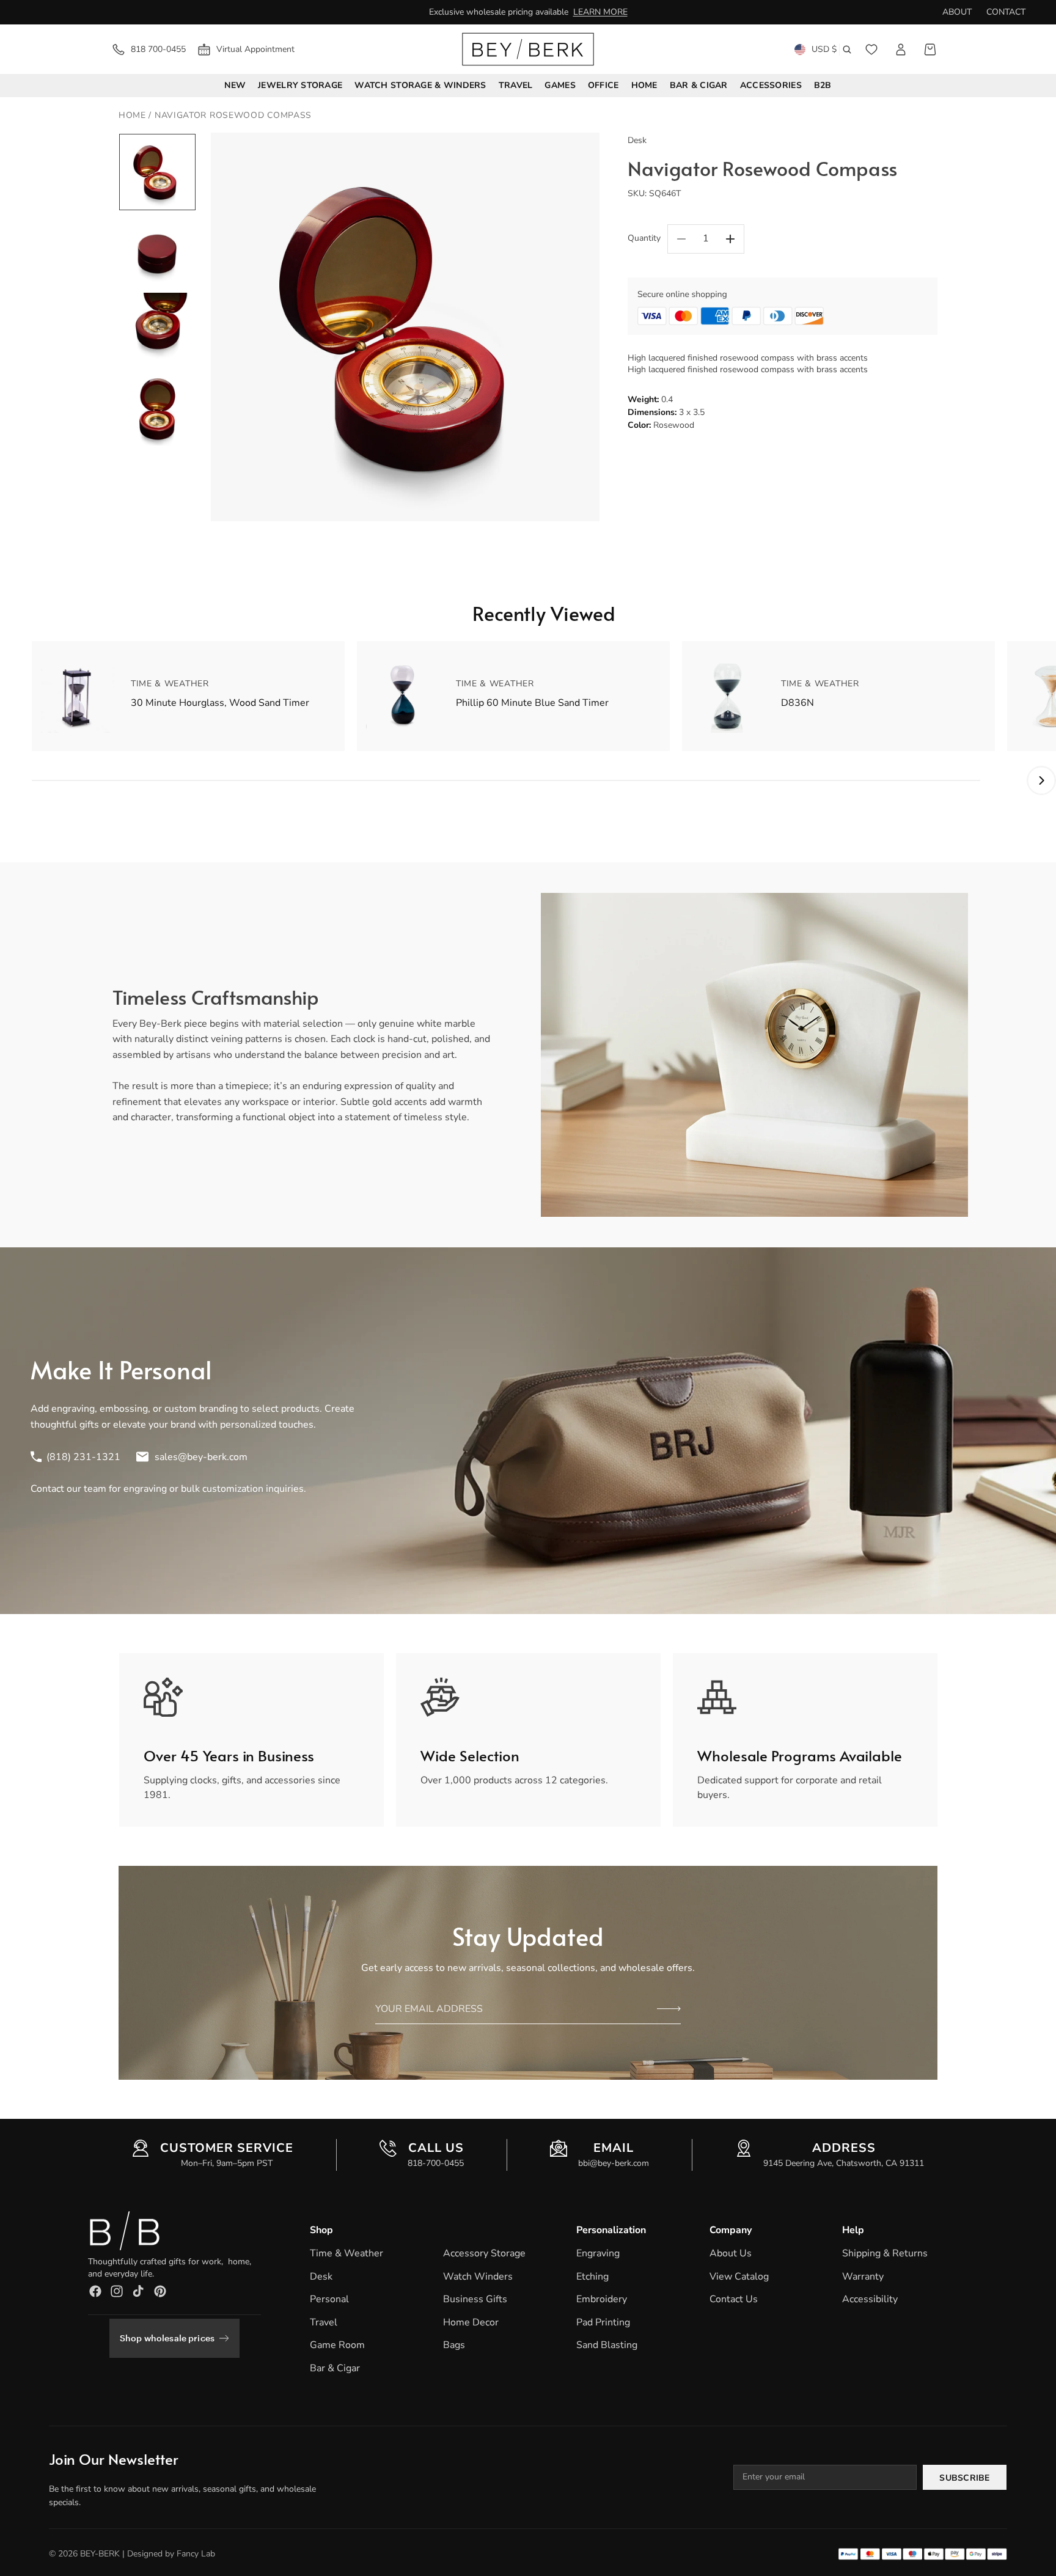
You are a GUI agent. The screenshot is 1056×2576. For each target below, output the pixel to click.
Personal (329, 2299)
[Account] (901, 50)
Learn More (600, 12)
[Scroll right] (1041, 780)
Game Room (337, 2346)
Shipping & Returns (885, 2253)
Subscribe (965, 2478)
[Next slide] (586, 327)
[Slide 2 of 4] (157, 251)
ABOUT (957, 12)
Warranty (863, 2277)
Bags (454, 2346)
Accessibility (870, 2299)
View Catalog (739, 2277)
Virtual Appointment (255, 49)
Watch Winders (478, 2277)
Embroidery (602, 2299)
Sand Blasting (607, 2346)
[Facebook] (95, 2291)
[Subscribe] (669, 2009)
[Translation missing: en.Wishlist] (871, 50)
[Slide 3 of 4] (157, 330)
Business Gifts (475, 2299)
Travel (324, 2322)
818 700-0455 (158, 49)
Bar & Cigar (335, 2368)
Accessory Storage (484, 2253)
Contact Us (734, 2299)
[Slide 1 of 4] (157, 172)
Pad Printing (603, 2322)
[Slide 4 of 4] (157, 409)
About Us (731, 2253)
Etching (592, 2277)
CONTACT (1006, 12)
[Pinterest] (160, 2291)
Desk (321, 2277)
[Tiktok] (138, 2291)
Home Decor (471, 2322)
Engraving (598, 2253)
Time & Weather (346, 2253)
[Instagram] (117, 2291)
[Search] (847, 50)
